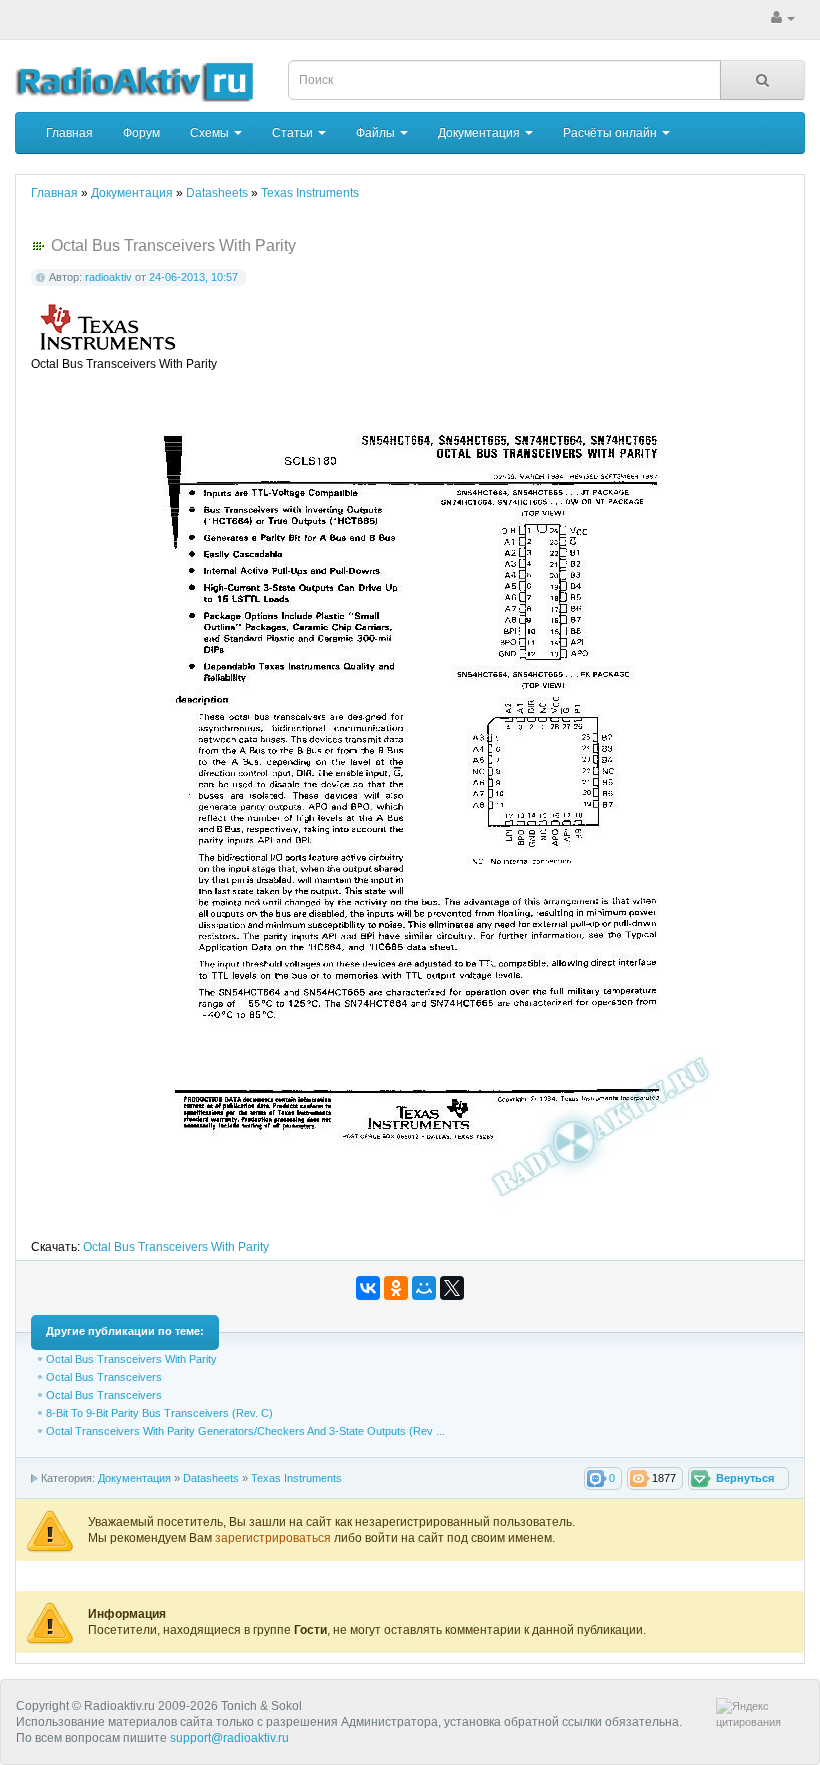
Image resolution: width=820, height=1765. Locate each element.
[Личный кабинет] (783, 18)
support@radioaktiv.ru (229, 1738)
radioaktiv (108, 277)
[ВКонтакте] (368, 1288)
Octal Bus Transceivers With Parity (176, 1247)
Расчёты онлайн (611, 133)
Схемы (211, 133)
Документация (480, 133)
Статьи (294, 133)
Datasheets (211, 1478)
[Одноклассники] (396, 1288)
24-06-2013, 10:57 (193, 277)
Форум (141, 133)
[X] (452, 1288)
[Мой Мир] (424, 1288)
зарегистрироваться (274, 1538)
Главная (69, 133)
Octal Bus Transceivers (104, 1377)
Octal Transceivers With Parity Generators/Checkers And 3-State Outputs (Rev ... (245, 1431)
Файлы (377, 133)
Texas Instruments (296, 1478)
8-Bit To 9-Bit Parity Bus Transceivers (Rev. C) (159, 1413)
